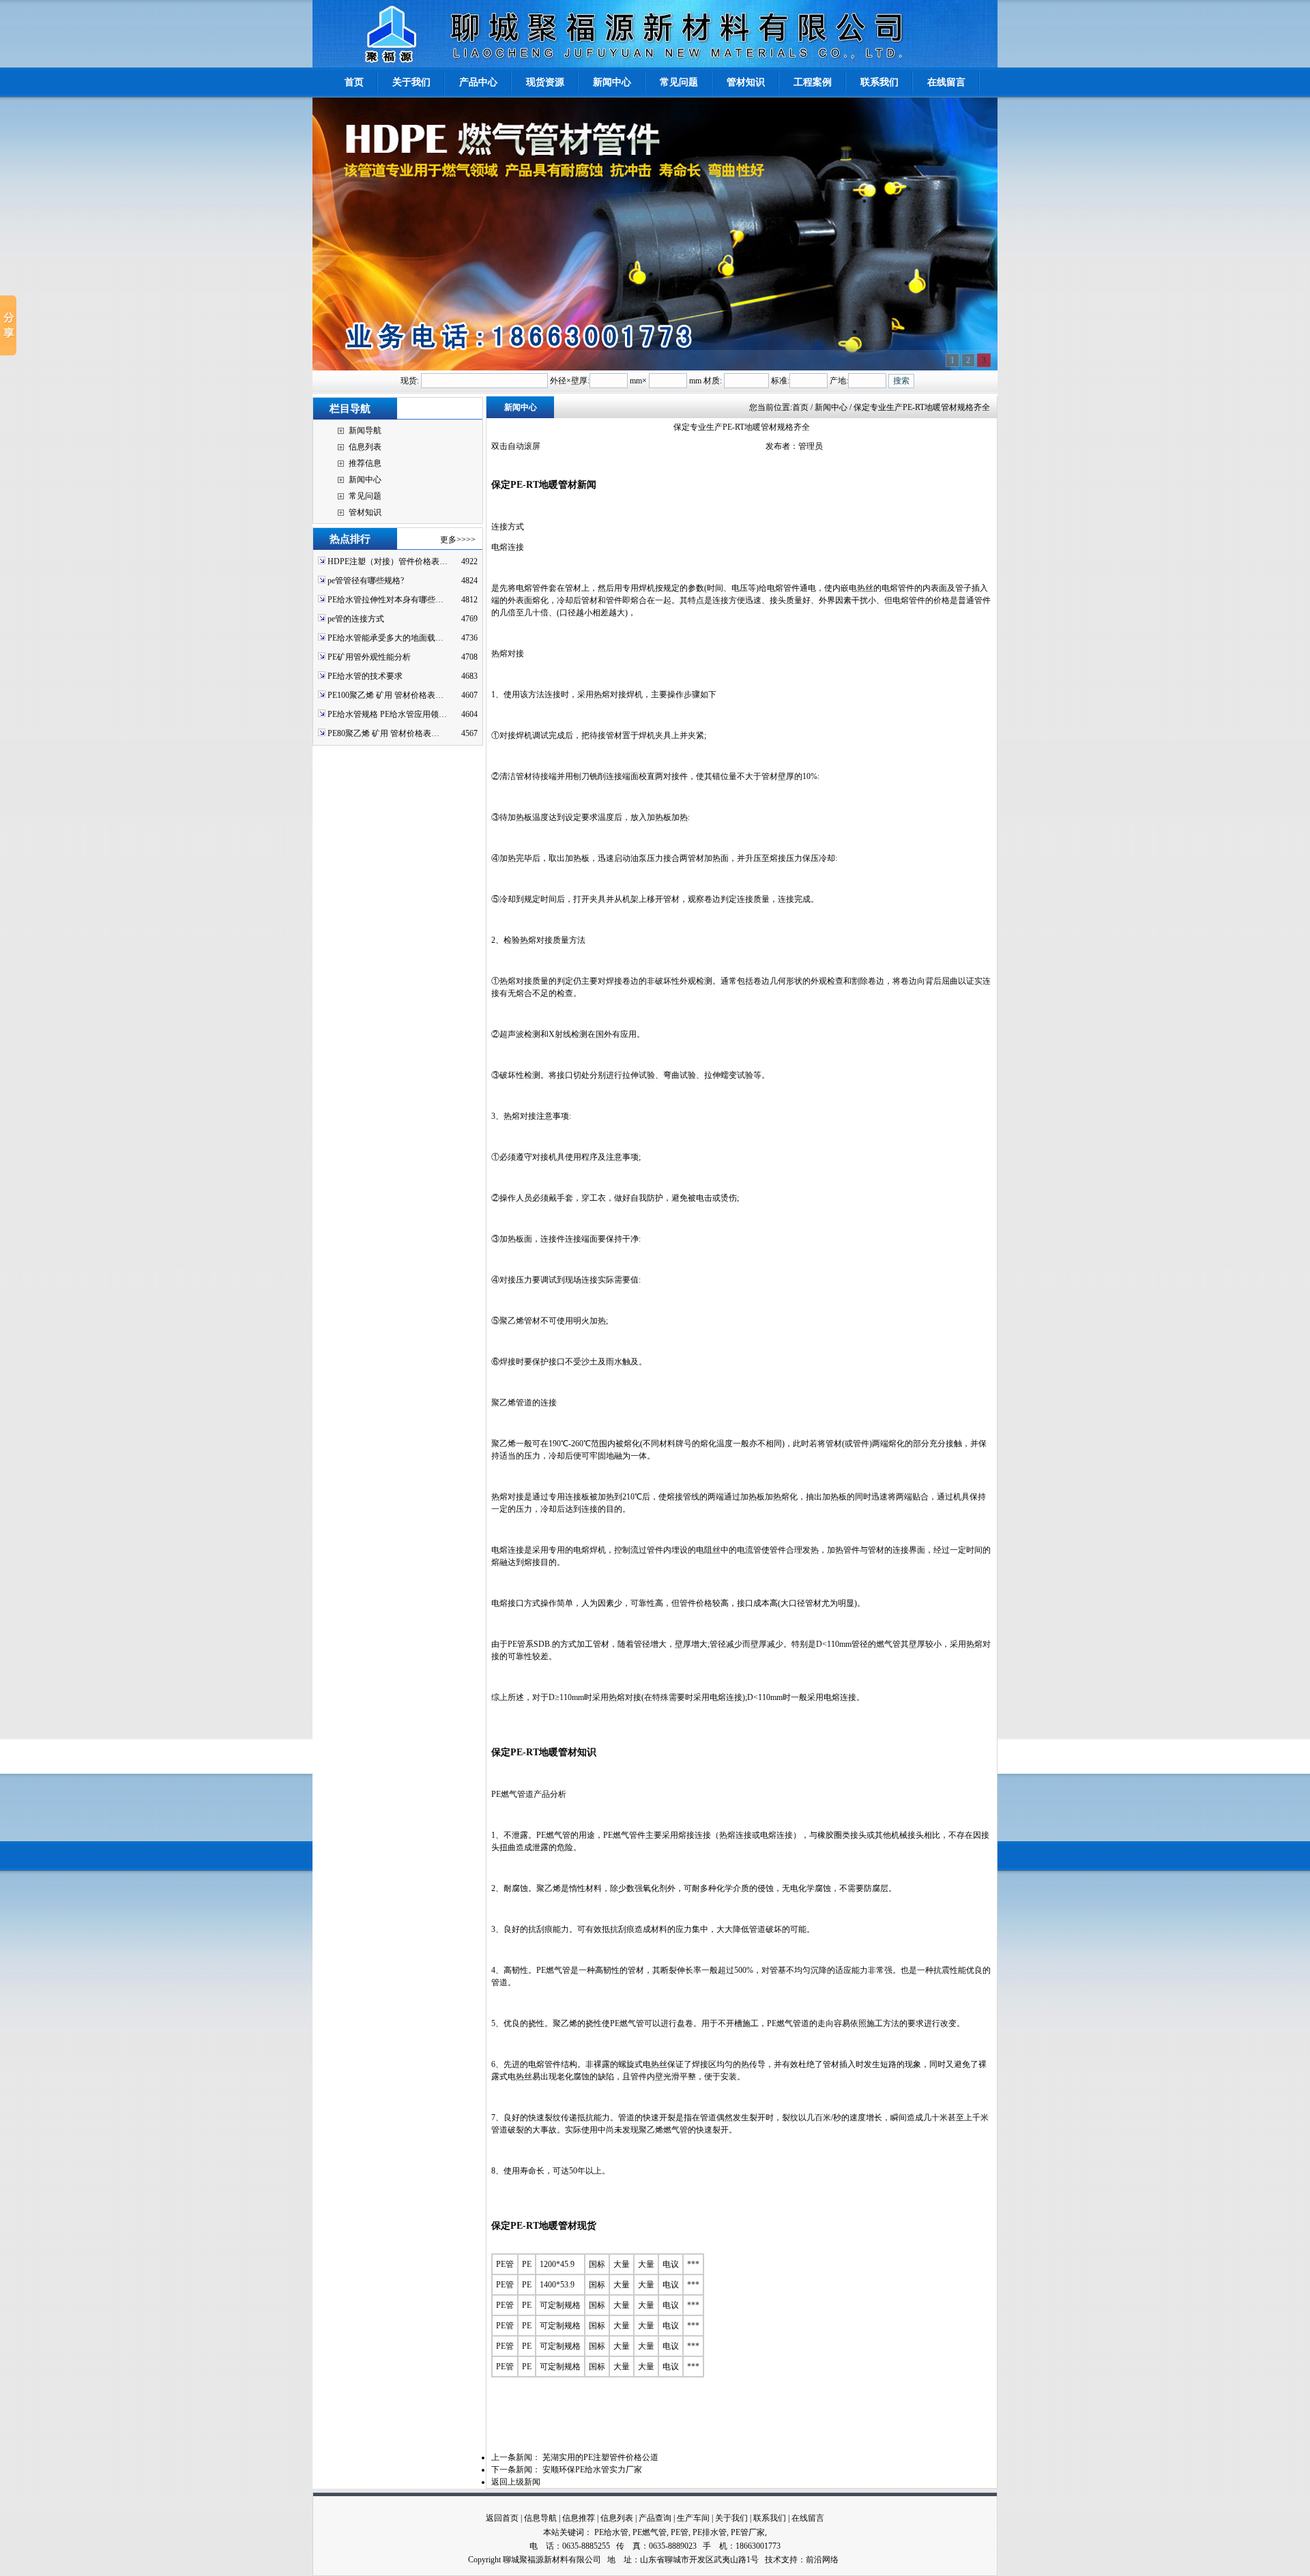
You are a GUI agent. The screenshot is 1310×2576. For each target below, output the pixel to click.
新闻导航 (365, 430)
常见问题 (365, 496)
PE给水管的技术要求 (365, 676)
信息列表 (365, 447)
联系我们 (770, 2518)
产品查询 (655, 2518)
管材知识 (365, 512)
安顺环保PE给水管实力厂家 (592, 2470)
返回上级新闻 (516, 2482)
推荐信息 (365, 463)
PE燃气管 (650, 2532)
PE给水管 (611, 2532)
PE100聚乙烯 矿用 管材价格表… (385, 695)
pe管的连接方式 (356, 619)
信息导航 (540, 2518)
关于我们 (731, 2518)
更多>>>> (458, 540)
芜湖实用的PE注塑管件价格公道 (600, 2457)
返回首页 (502, 2518)
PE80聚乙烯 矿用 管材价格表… (383, 733)
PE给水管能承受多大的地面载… (385, 638)
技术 (773, 2560)
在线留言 (808, 2518)
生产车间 (693, 2518)
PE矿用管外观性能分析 (369, 657)
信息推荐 (579, 2518)
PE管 (680, 2532)
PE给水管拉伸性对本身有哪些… (385, 600)
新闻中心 (365, 480)
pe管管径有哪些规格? (366, 581)
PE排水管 (710, 2532)
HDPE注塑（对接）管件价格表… (388, 561)
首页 (800, 407)
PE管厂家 (748, 2532)
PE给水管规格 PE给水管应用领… (387, 714)
